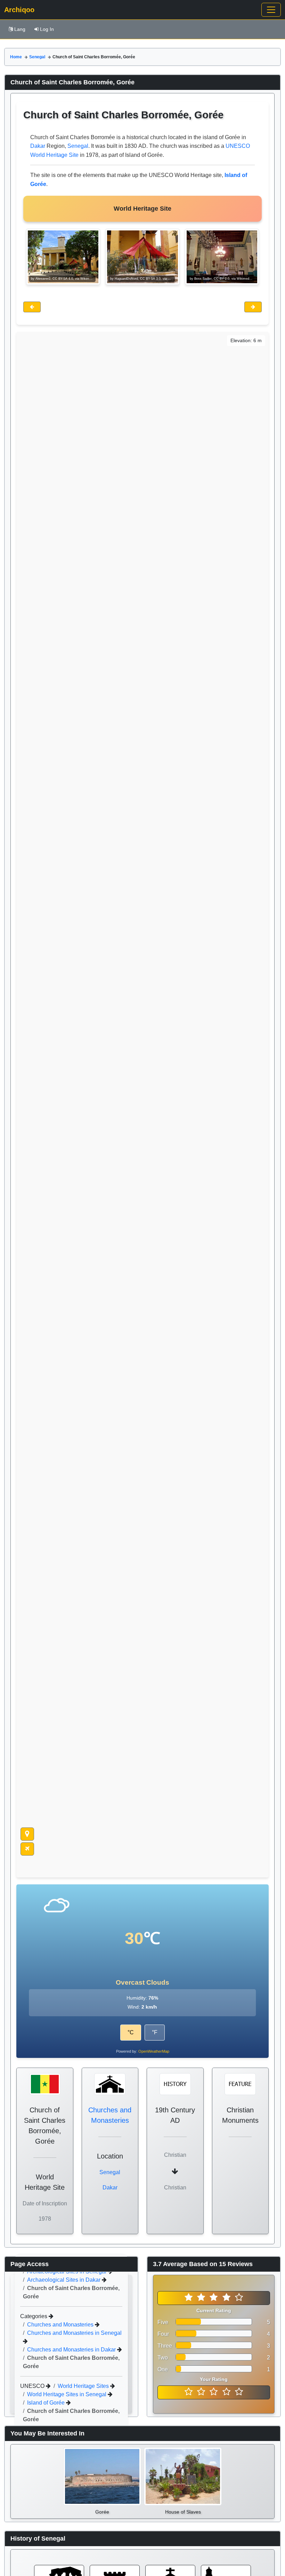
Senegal (37, 57)
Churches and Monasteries (61, 2325)
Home (16, 57)
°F (155, 2032)
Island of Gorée (47, 2403)
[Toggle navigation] (271, 10)
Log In (47, 29)
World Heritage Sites (84, 2386)
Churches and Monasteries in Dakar (72, 2350)
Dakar (38, 146)
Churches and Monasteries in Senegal (74, 2333)
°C (131, 2032)
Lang (20, 29)
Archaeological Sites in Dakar (64, 2280)
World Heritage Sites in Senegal (67, 2394)
